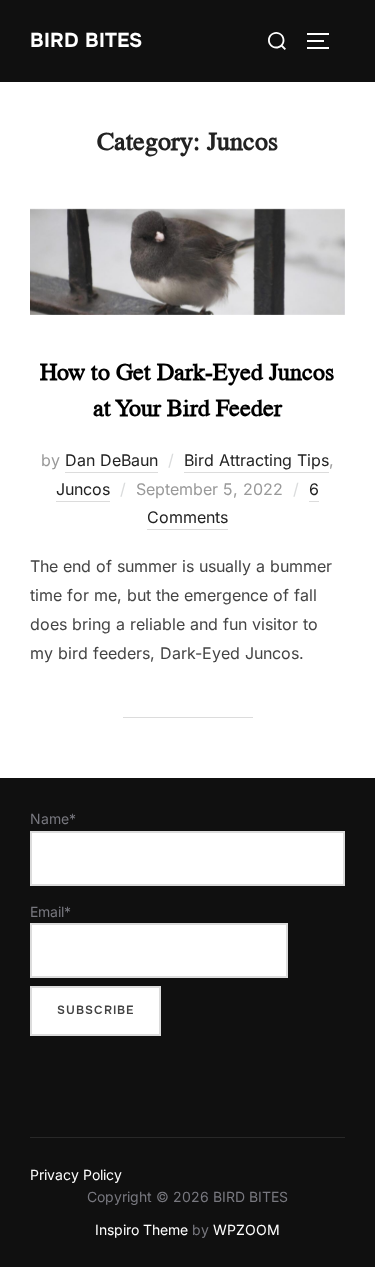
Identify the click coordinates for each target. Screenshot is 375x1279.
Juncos (83, 489)
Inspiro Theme (141, 1229)
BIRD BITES (86, 40)
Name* (53, 818)
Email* (50, 911)
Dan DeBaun (111, 460)
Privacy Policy (76, 1174)
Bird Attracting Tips (256, 460)
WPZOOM (246, 1229)
